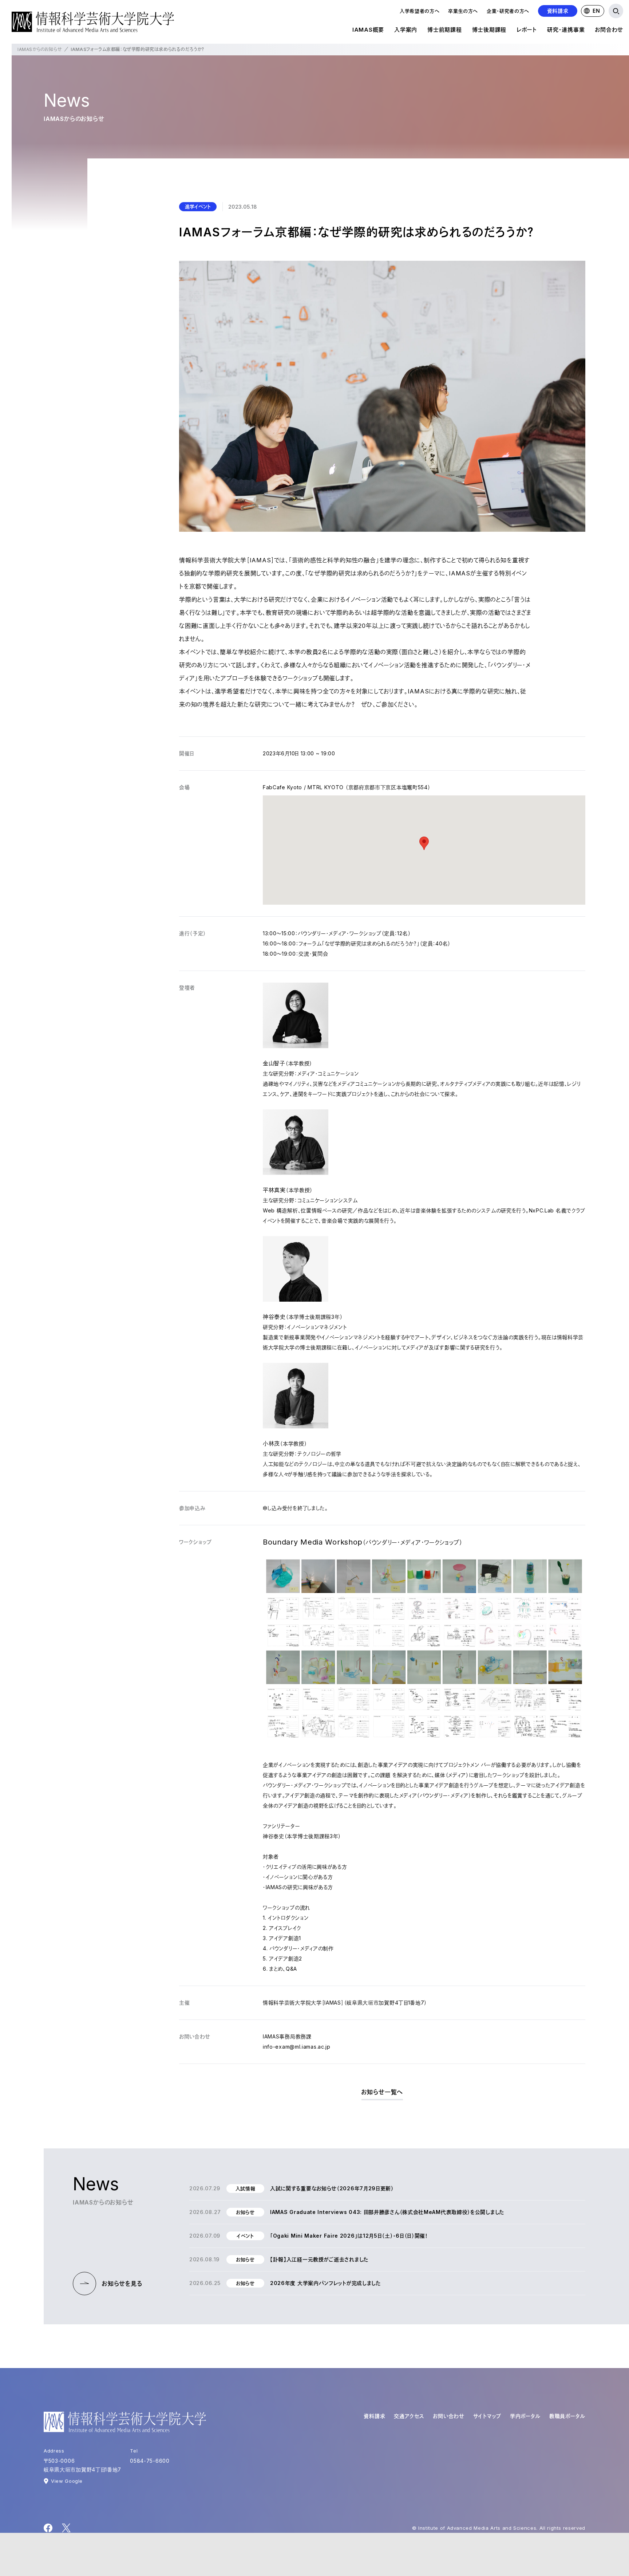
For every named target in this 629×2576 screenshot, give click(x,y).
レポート (527, 30)
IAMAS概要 (368, 30)
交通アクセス (409, 2416)
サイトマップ (487, 2416)
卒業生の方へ (463, 11)
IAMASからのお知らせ (40, 49)
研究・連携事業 (566, 30)
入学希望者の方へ (420, 11)
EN (596, 11)
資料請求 (558, 11)
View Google (67, 2481)
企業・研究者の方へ (508, 11)
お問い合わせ (448, 2416)
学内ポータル (525, 2416)
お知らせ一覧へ (382, 2092)
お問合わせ (609, 30)
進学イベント (198, 207)
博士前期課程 (445, 30)
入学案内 (406, 30)
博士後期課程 (489, 30)
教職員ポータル (567, 2416)
